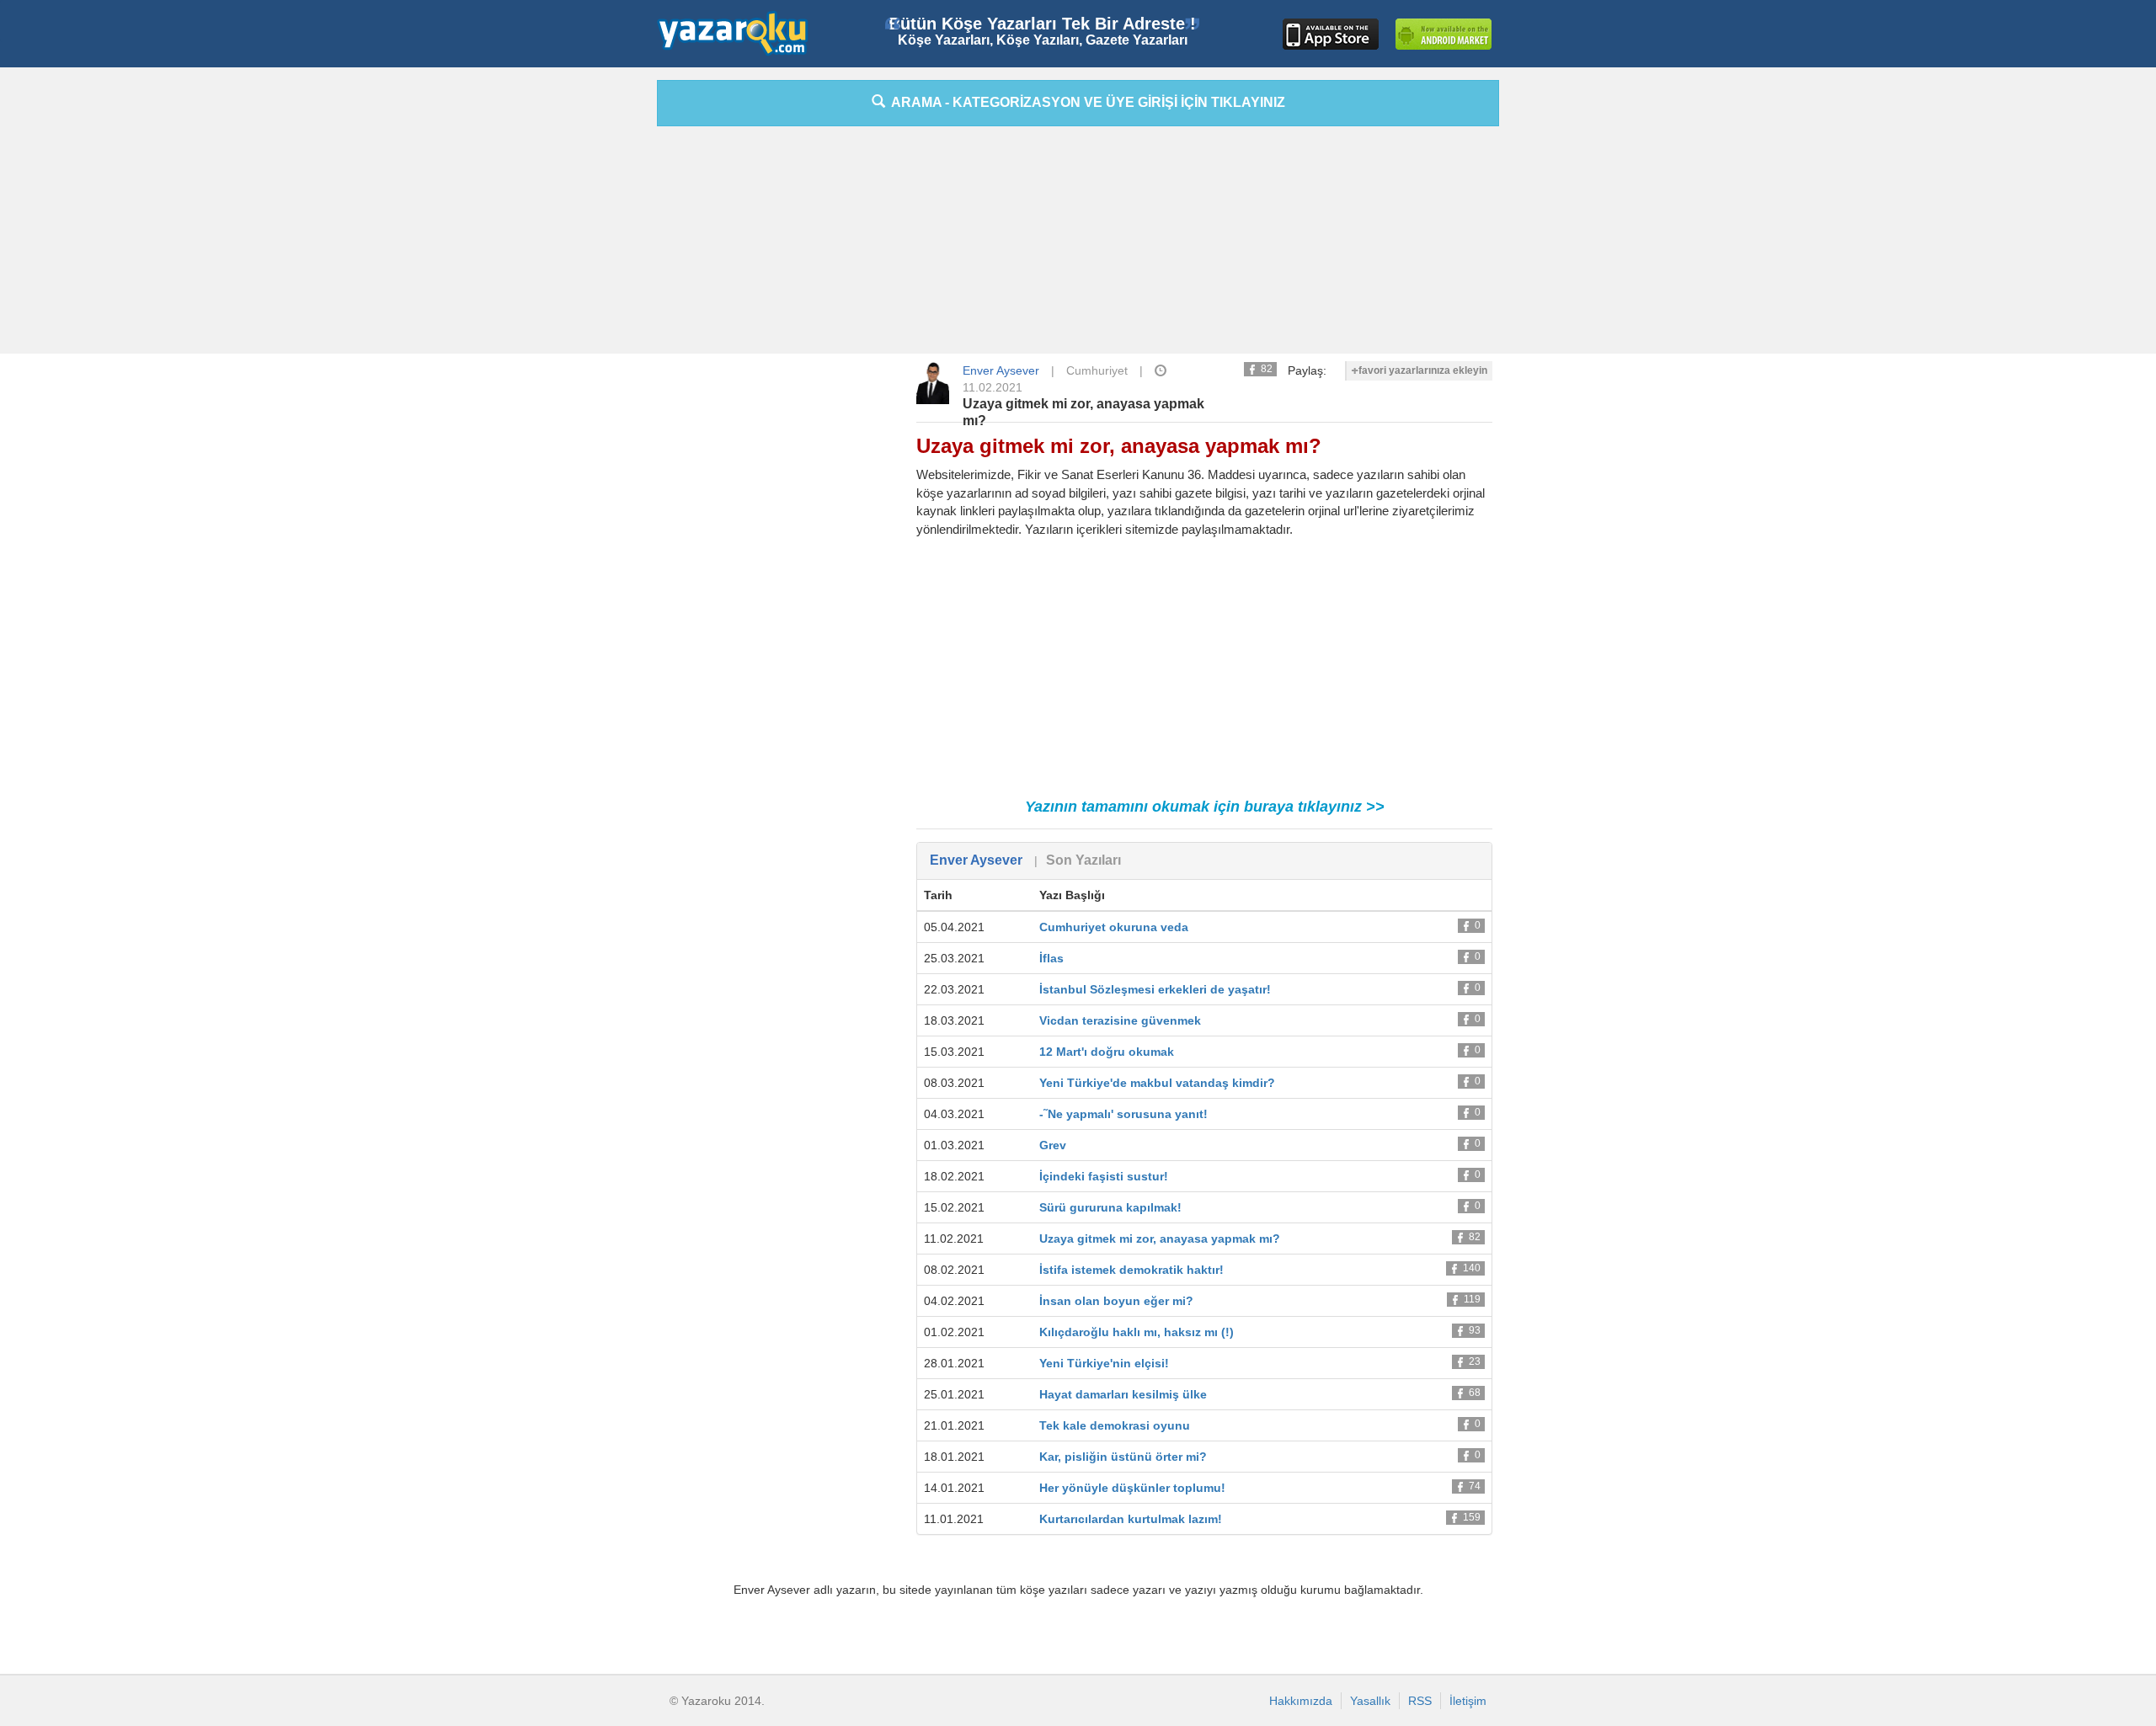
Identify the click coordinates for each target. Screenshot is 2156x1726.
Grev (1053, 1145)
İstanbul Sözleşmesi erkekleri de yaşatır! (1155, 989)
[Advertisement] (581, 333)
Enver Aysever (1001, 370)
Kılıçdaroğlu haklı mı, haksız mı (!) (1137, 1332)
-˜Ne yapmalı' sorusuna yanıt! (1123, 1114)
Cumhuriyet (1097, 370)
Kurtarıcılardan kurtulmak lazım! (1131, 1519)
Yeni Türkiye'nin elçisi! (1104, 1363)
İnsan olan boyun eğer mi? (1116, 1301)
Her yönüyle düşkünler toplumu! (1132, 1488)
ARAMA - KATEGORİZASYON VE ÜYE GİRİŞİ (1085, 102)
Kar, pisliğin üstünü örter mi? (1123, 1457)
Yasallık (1370, 1701)
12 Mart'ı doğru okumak (1107, 1052)
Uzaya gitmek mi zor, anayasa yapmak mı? (1160, 1239)
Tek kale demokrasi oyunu (1115, 1425)
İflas (1051, 958)
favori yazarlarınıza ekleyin (1423, 370)
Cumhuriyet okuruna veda (1114, 927)
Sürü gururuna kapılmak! (1110, 1207)
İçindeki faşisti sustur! (1104, 1176)
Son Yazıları (1083, 860)
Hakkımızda (1301, 1701)
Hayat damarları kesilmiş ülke (1123, 1394)
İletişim (1468, 1701)
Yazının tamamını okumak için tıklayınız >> (1205, 807)
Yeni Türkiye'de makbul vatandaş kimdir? (1157, 1083)
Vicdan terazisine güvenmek (1120, 1020)
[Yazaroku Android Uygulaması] (1444, 34)
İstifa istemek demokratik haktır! (1131, 1270)
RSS (1420, 1701)
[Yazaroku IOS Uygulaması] (1331, 34)
